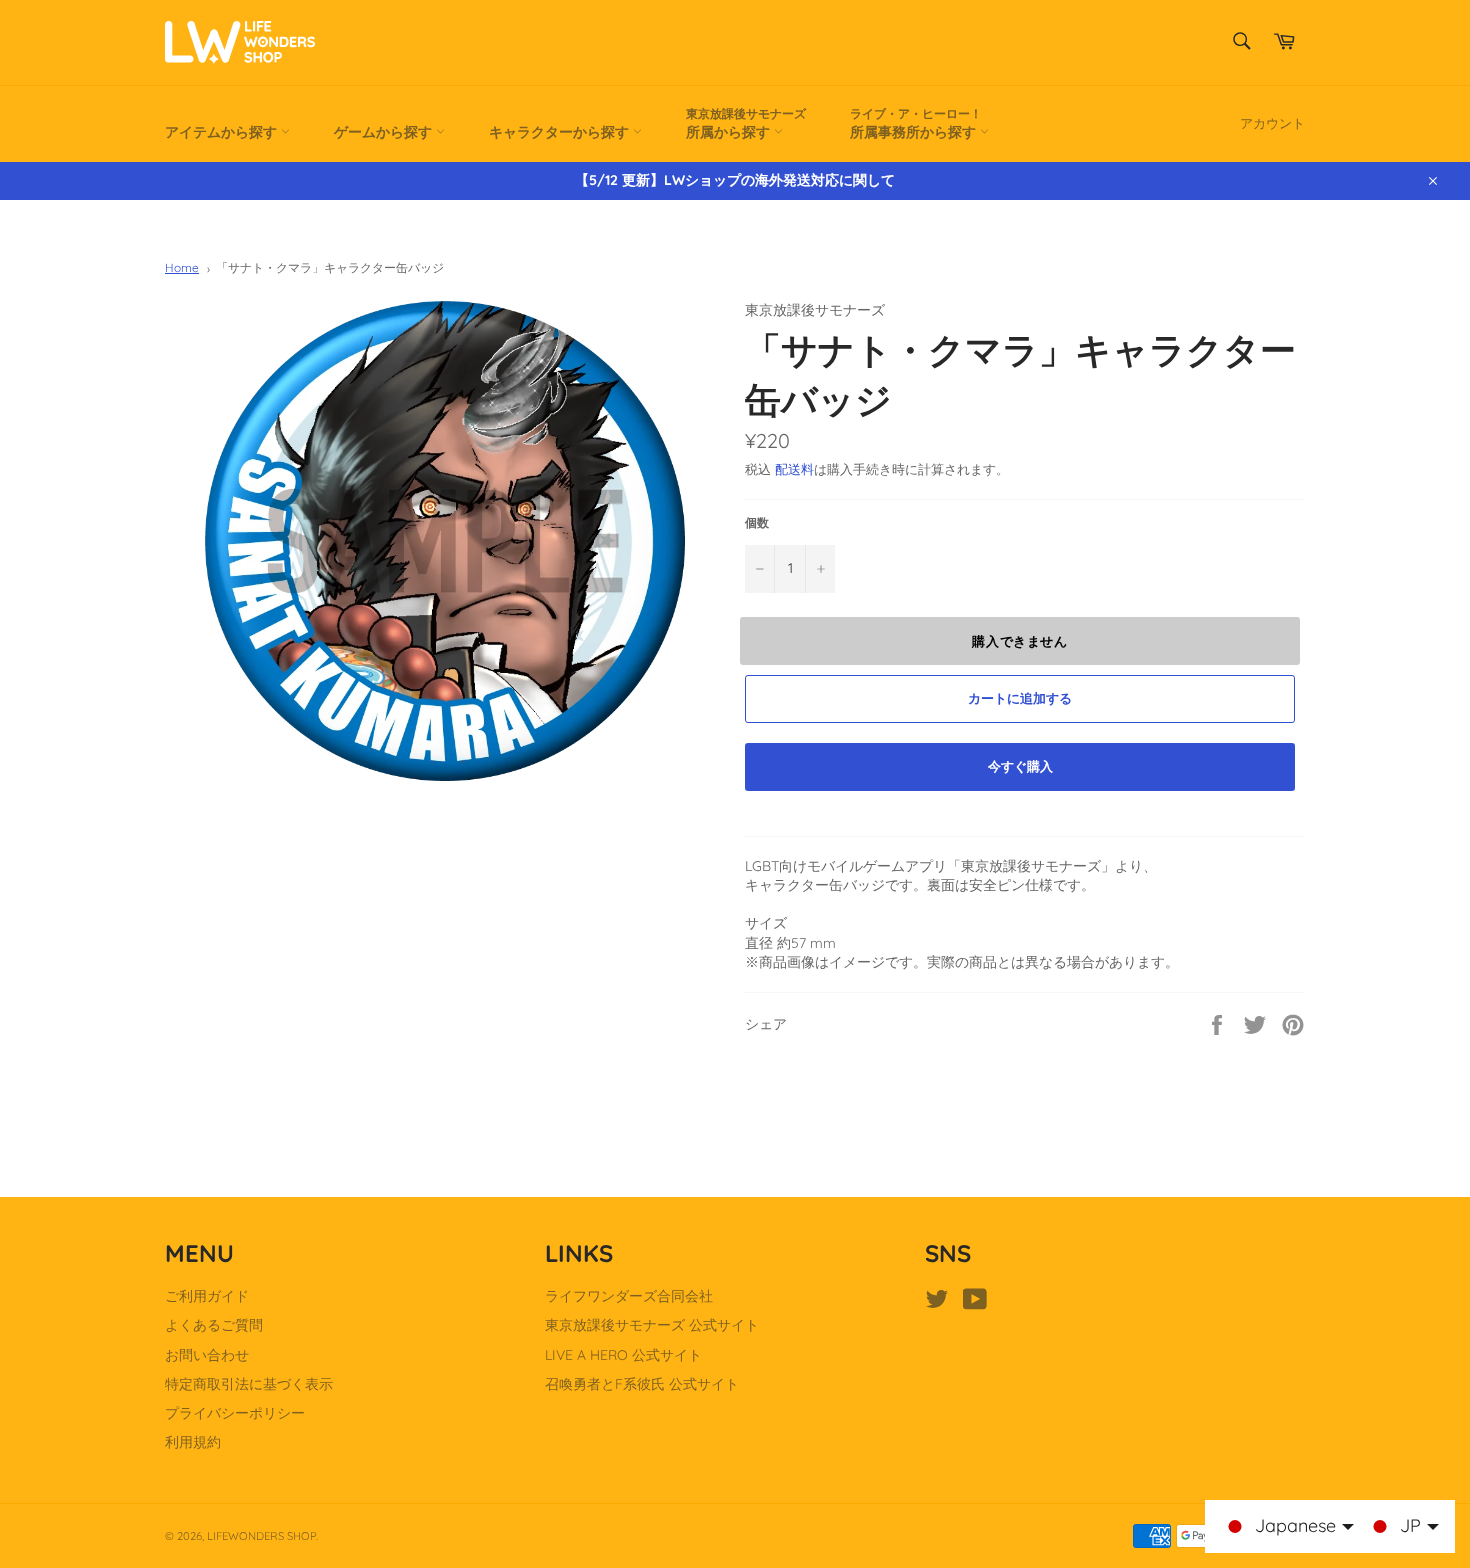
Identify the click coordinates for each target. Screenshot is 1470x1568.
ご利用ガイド (207, 1296)
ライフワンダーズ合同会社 (629, 1296)
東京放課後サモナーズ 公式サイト (652, 1325)
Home (182, 267)
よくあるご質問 (214, 1325)
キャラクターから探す (561, 132)
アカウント (1272, 123)
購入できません (1020, 641)
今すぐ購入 (1020, 766)
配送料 (794, 469)
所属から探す (746, 123)
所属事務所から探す (916, 123)
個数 (757, 522)
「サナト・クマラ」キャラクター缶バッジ (330, 267)
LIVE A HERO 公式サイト (623, 1355)
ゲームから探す (385, 132)
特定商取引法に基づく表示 (249, 1384)
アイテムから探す (223, 132)
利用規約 (193, 1442)
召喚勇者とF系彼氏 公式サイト (642, 1384)
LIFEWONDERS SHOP (261, 1536)
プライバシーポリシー (235, 1413)
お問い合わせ (207, 1355)
